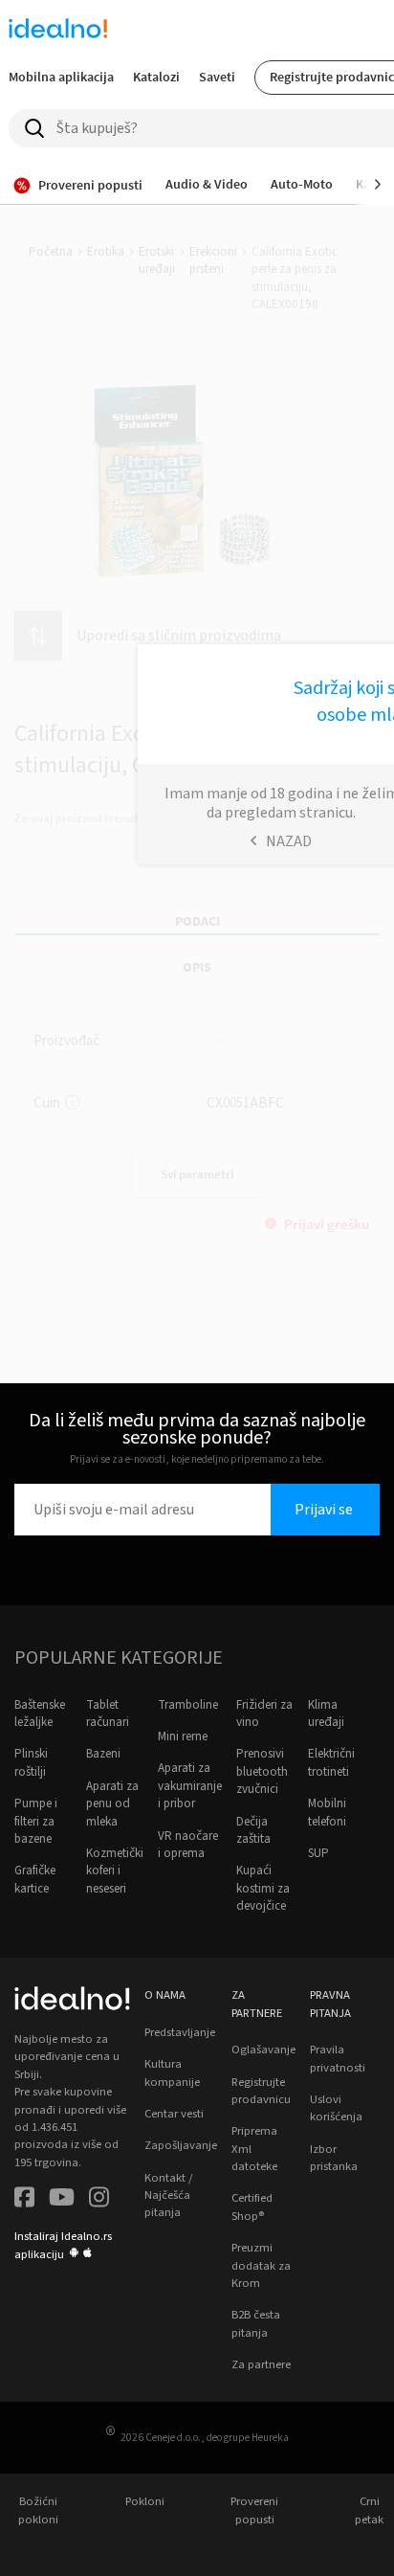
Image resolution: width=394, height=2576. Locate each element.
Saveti (217, 77)
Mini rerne (183, 1736)
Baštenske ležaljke (40, 1714)
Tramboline (188, 1705)
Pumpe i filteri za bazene (36, 1821)
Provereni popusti (254, 2510)
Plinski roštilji (31, 1762)
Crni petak (369, 2510)
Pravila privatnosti (338, 2058)
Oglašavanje (263, 2050)
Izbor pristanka (334, 2158)
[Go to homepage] (58, 31)
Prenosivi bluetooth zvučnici (262, 1771)
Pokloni (145, 2501)
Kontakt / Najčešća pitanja (168, 2195)
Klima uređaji (326, 1714)
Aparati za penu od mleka (112, 1804)
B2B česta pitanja (256, 2323)
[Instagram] (99, 2199)
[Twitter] (62, 2199)
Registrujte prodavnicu (261, 2091)
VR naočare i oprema (188, 1845)
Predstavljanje (180, 2032)
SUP (318, 1853)
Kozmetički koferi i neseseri (115, 1871)
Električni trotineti (331, 1762)
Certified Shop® (252, 2206)
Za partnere (261, 2364)
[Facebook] (24, 2199)
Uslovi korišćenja (336, 2108)
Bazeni (103, 1754)
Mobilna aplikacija (61, 77)
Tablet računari (108, 1714)
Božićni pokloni (38, 2510)
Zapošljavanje (181, 2145)
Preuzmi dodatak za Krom (261, 2265)
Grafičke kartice (35, 1879)
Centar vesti (174, 2114)
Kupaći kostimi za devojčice (263, 1888)
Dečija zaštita (253, 1830)
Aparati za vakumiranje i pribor (190, 1786)
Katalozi (156, 77)
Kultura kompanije (172, 2072)
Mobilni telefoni (327, 1812)
